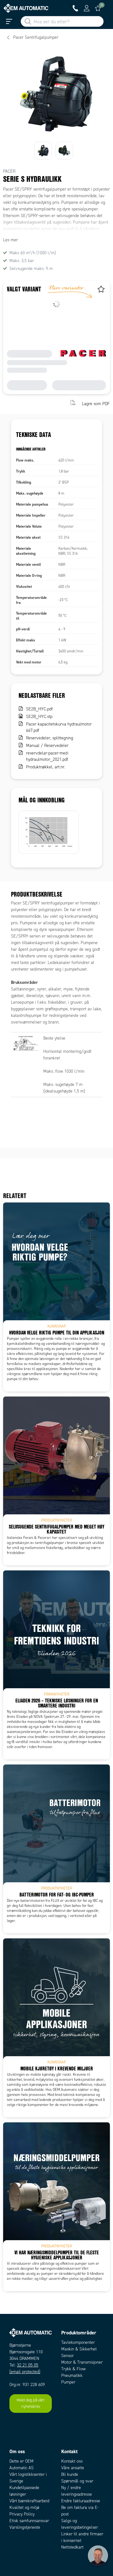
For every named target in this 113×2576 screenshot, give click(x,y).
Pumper (68, 2382)
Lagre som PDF (96, 403)
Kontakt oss (72, 2461)
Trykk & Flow (73, 2369)
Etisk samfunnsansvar (29, 2521)
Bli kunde (70, 2474)
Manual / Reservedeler (47, 746)
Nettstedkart (72, 2547)
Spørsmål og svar (77, 2481)
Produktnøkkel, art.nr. (46, 767)
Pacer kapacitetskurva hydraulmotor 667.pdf (59, 727)
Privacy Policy (22, 2514)
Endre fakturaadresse (81, 2501)
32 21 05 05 (28, 2365)
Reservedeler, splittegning (50, 738)
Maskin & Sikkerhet (79, 2349)
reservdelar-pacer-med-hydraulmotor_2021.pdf (47, 756)
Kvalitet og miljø (24, 2507)
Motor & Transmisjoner (82, 2362)
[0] (98, 8)
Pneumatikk (72, 2375)
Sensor (67, 2356)
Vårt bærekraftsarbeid (29, 2501)
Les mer (11, 240)
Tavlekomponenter (78, 2342)
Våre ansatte (73, 2468)
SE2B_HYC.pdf (39, 709)
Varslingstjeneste (25, 2527)
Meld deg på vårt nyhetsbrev (31, 2403)
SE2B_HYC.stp (39, 717)
